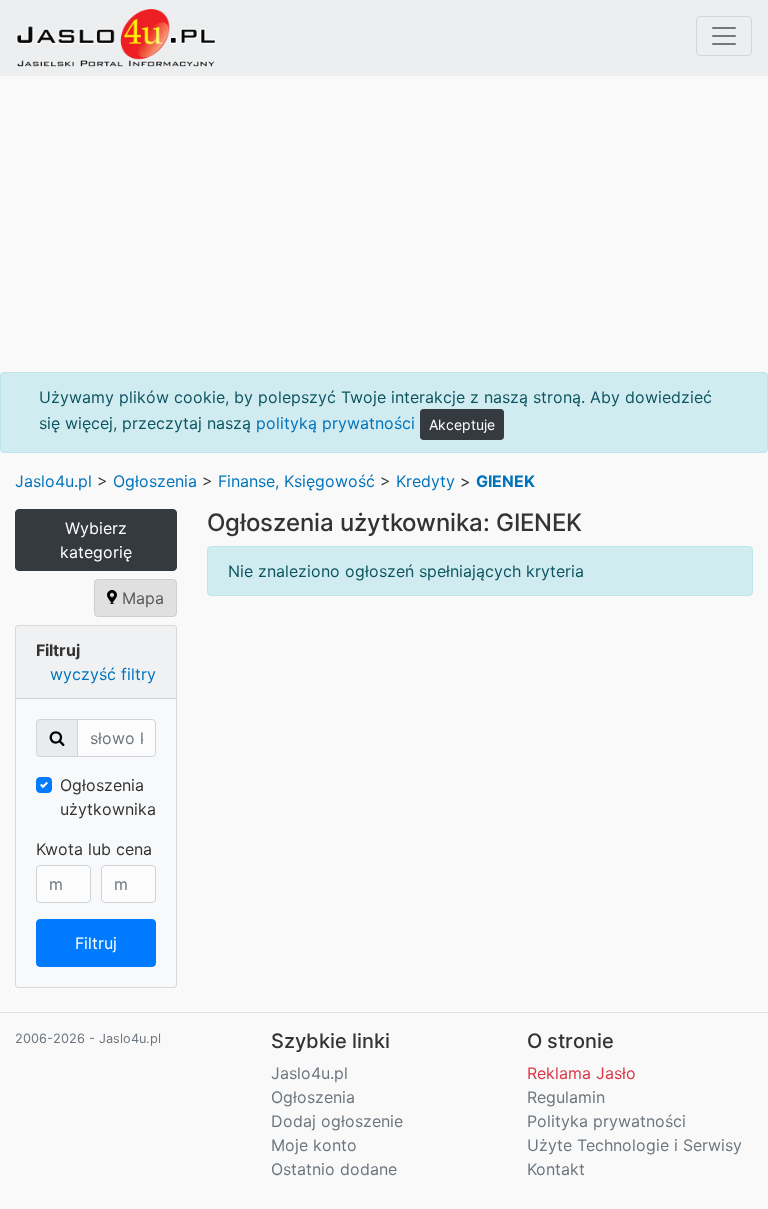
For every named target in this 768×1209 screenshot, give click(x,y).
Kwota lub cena (94, 849)
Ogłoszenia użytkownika (108, 797)
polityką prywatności (335, 423)
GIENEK (505, 481)
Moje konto (314, 1145)
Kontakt (556, 1169)
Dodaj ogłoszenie (337, 1121)
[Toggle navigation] (724, 36)
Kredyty (425, 481)
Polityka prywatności (606, 1121)
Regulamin (566, 1097)
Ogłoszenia (155, 481)
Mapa (140, 598)
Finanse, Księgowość (296, 481)
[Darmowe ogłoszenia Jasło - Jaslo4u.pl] (116, 38)
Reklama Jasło (581, 1073)
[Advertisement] (384, 224)
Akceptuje (462, 424)
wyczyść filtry (103, 674)
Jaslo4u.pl (53, 481)
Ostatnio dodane (334, 1169)
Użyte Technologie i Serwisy (634, 1145)
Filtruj (96, 943)
